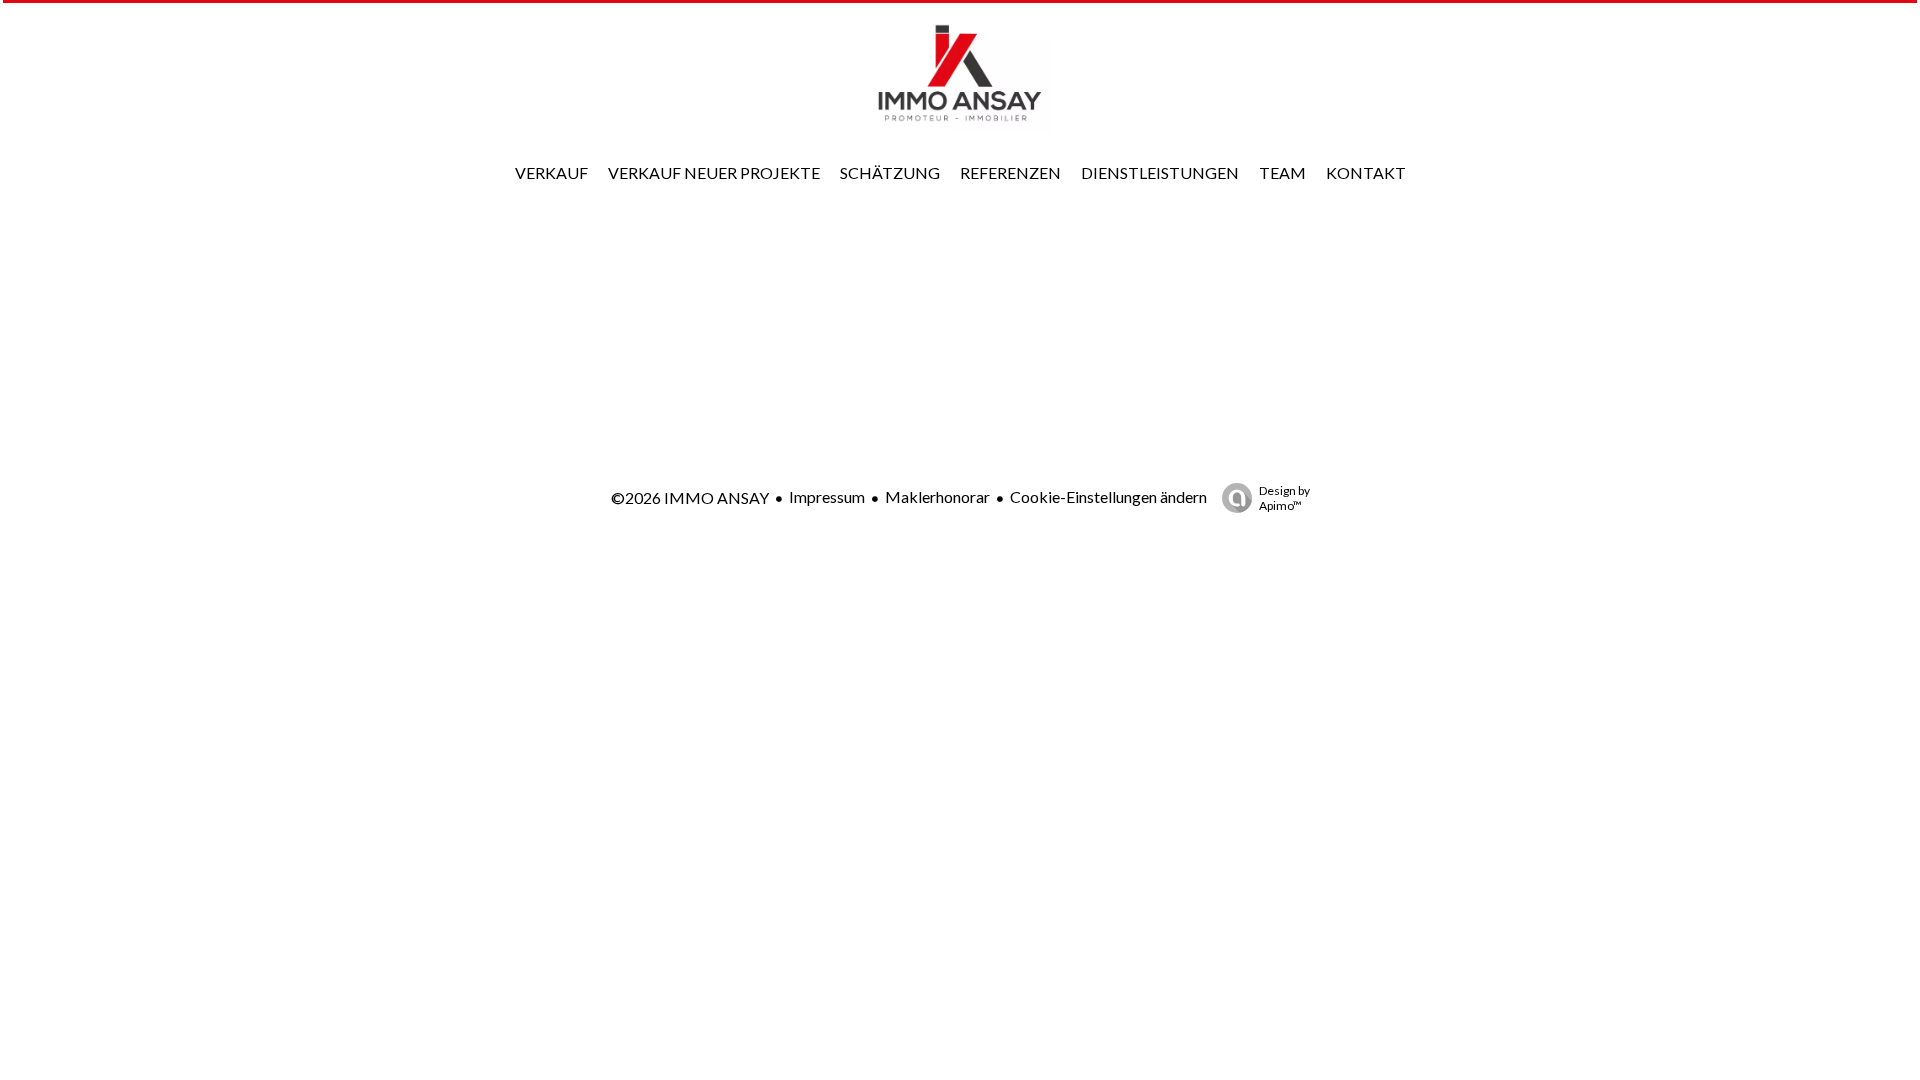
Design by (1284, 498)
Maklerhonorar (937, 496)
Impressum (827, 496)
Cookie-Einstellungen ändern (1108, 496)
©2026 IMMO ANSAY (690, 497)
